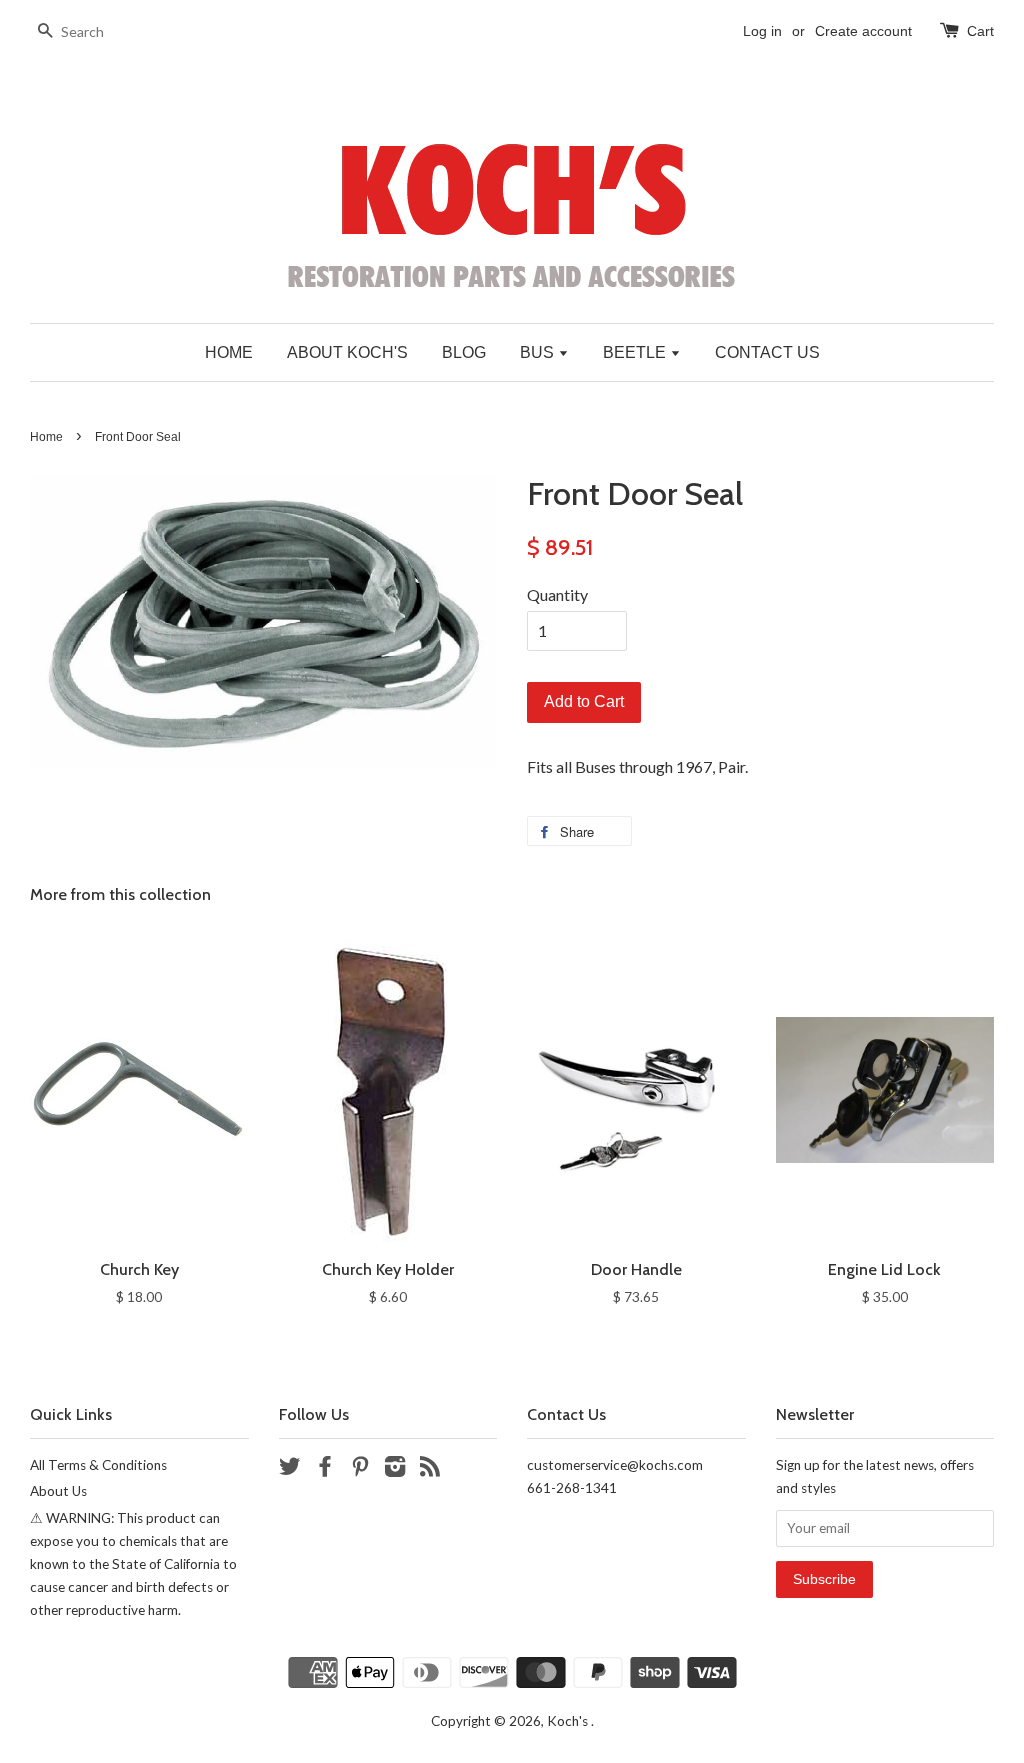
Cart (980, 31)
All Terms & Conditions (98, 1465)
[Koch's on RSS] (430, 1470)
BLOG (464, 352)
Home (46, 437)
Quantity (557, 594)
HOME (229, 352)
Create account (863, 31)
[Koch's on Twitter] (290, 1470)
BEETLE (636, 352)
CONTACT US (767, 352)
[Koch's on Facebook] (325, 1470)
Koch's (569, 1721)
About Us (58, 1491)
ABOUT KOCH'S (347, 352)
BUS (539, 352)
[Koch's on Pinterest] (360, 1470)
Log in (762, 31)
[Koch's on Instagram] (395, 1470)
